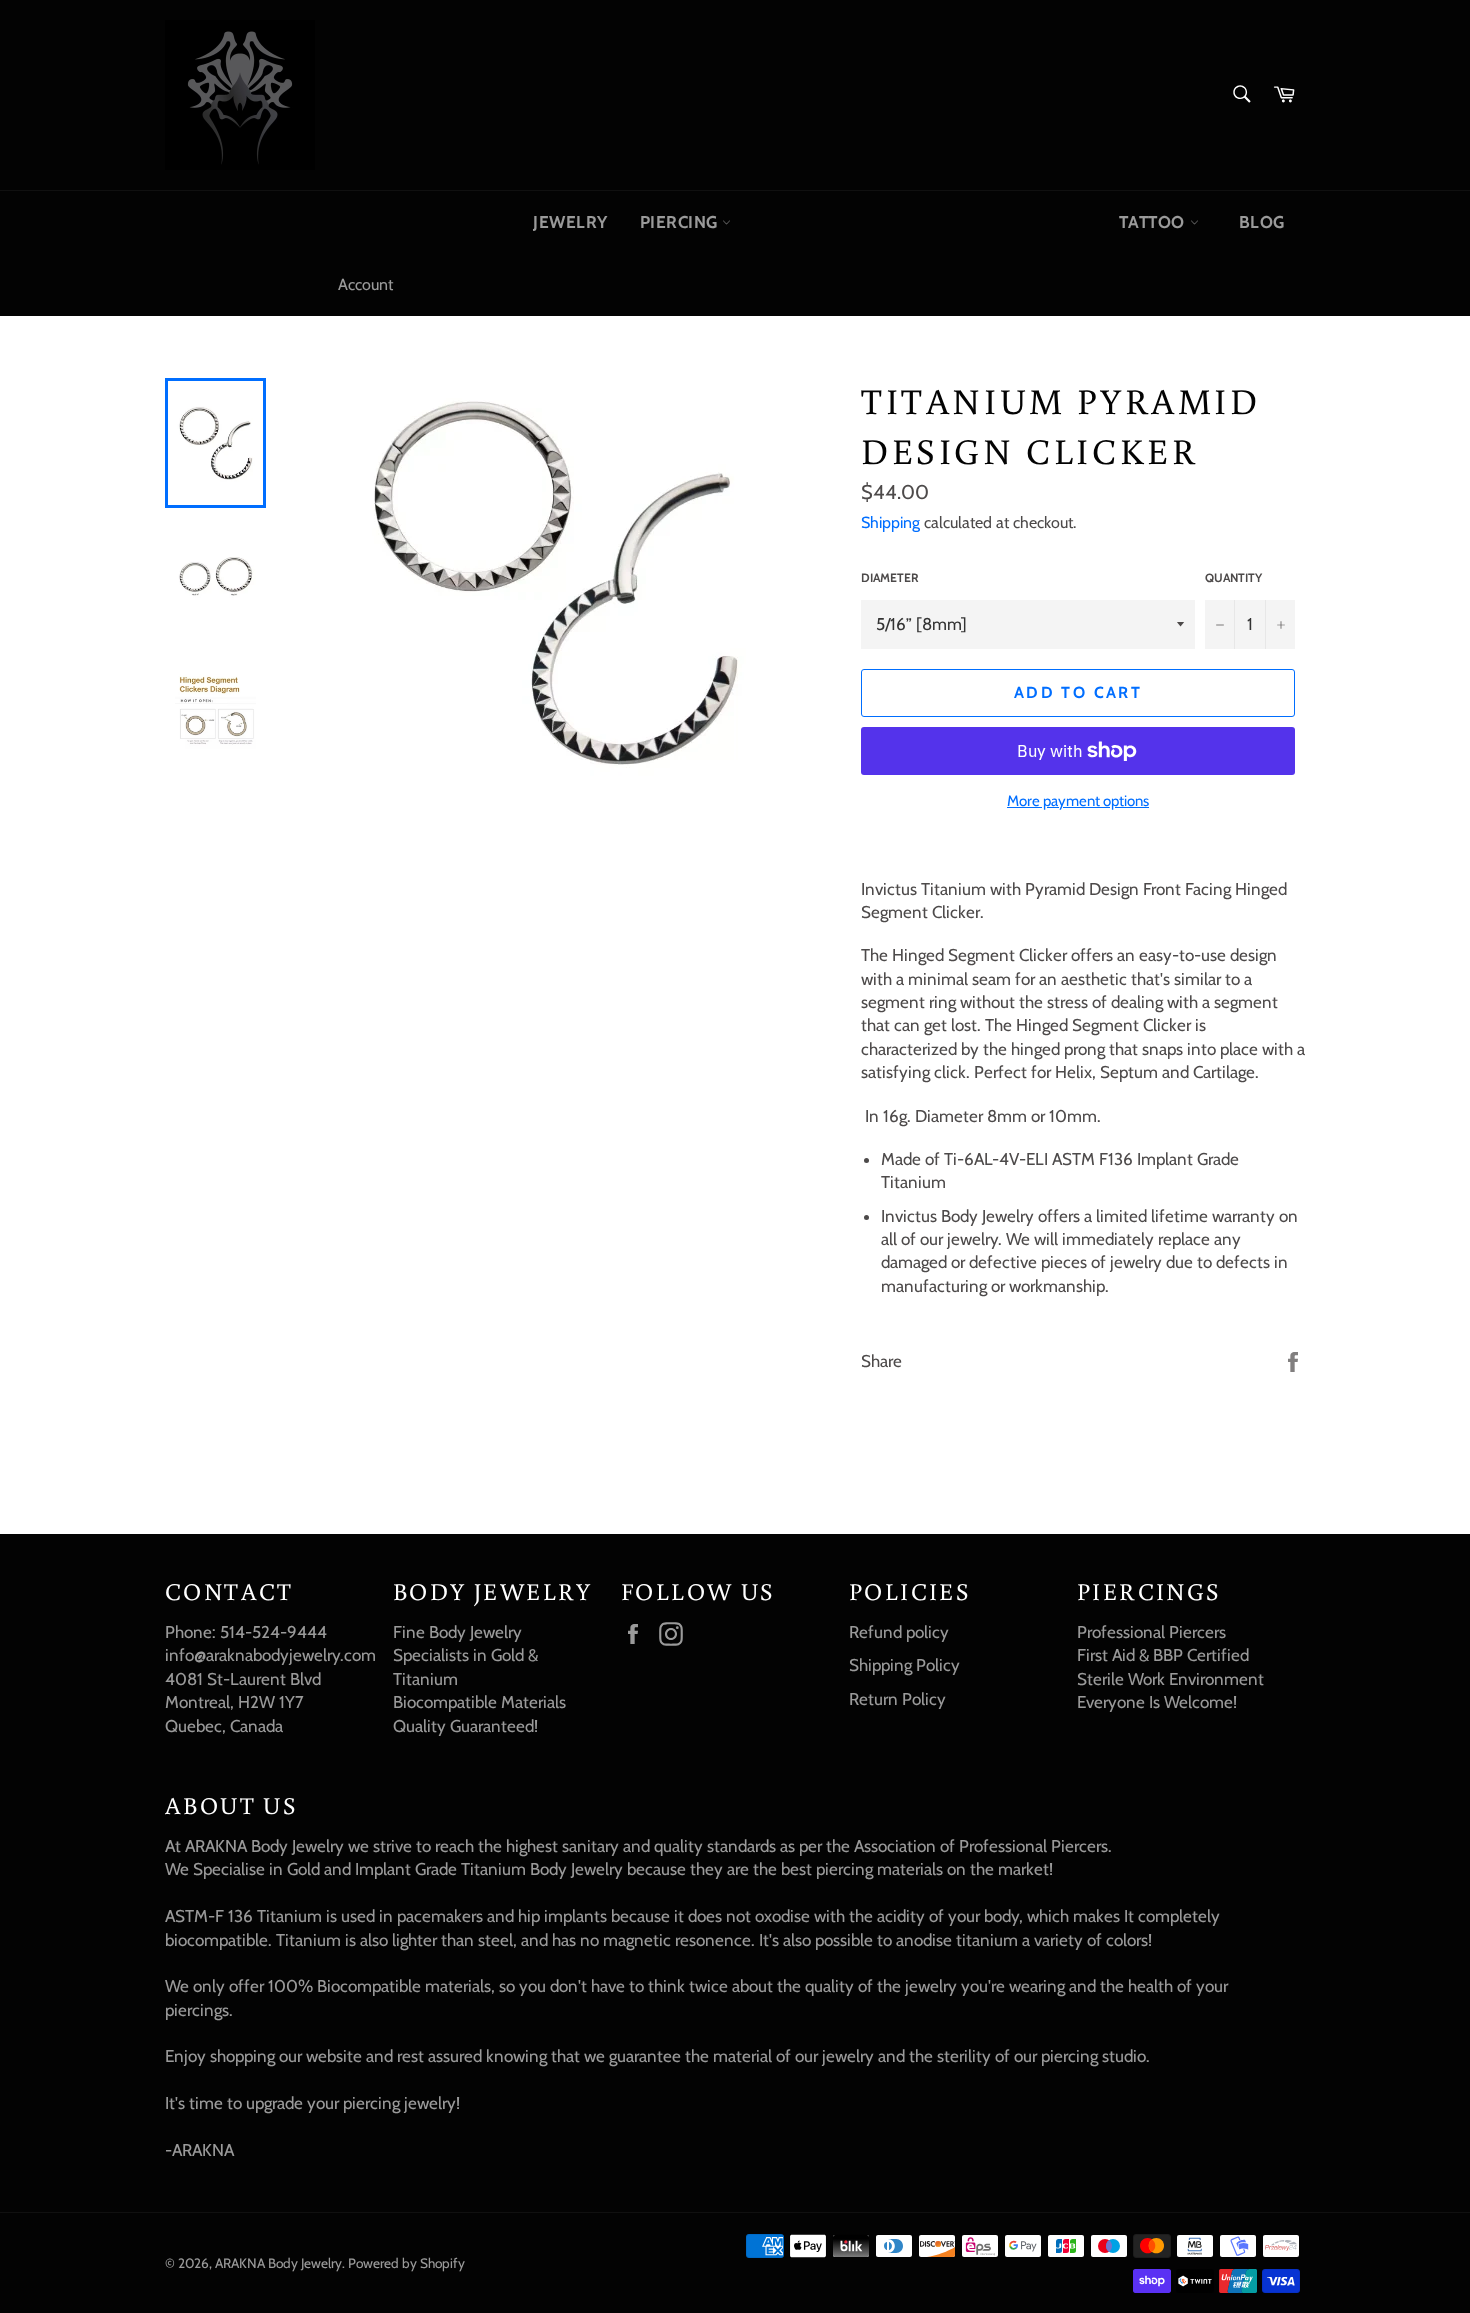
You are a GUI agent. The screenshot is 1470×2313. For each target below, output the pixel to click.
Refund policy (899, 1632)
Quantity (1233, 577)
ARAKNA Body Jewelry (278, 2263)
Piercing (681, 222)
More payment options (1078, 801)
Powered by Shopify (406, 2263)
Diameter (890, 577)
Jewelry (570, 222)
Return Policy (897, 1699)
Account (365, 284)
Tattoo (1154, 222)
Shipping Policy (904, 1665)
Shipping (890, 522)
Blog (1262, 222)
